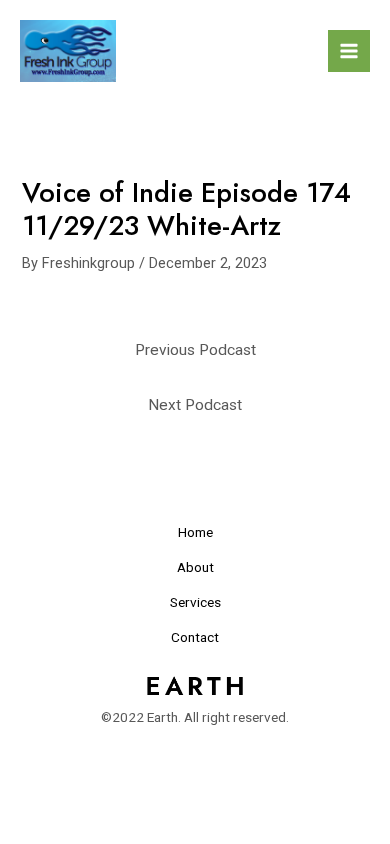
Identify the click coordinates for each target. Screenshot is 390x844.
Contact (195, 637)
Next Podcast (195, 405)
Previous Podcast (195, 350)
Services (195, 602)
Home (195, 532)
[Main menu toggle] (349, 51)
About (195, 567)
